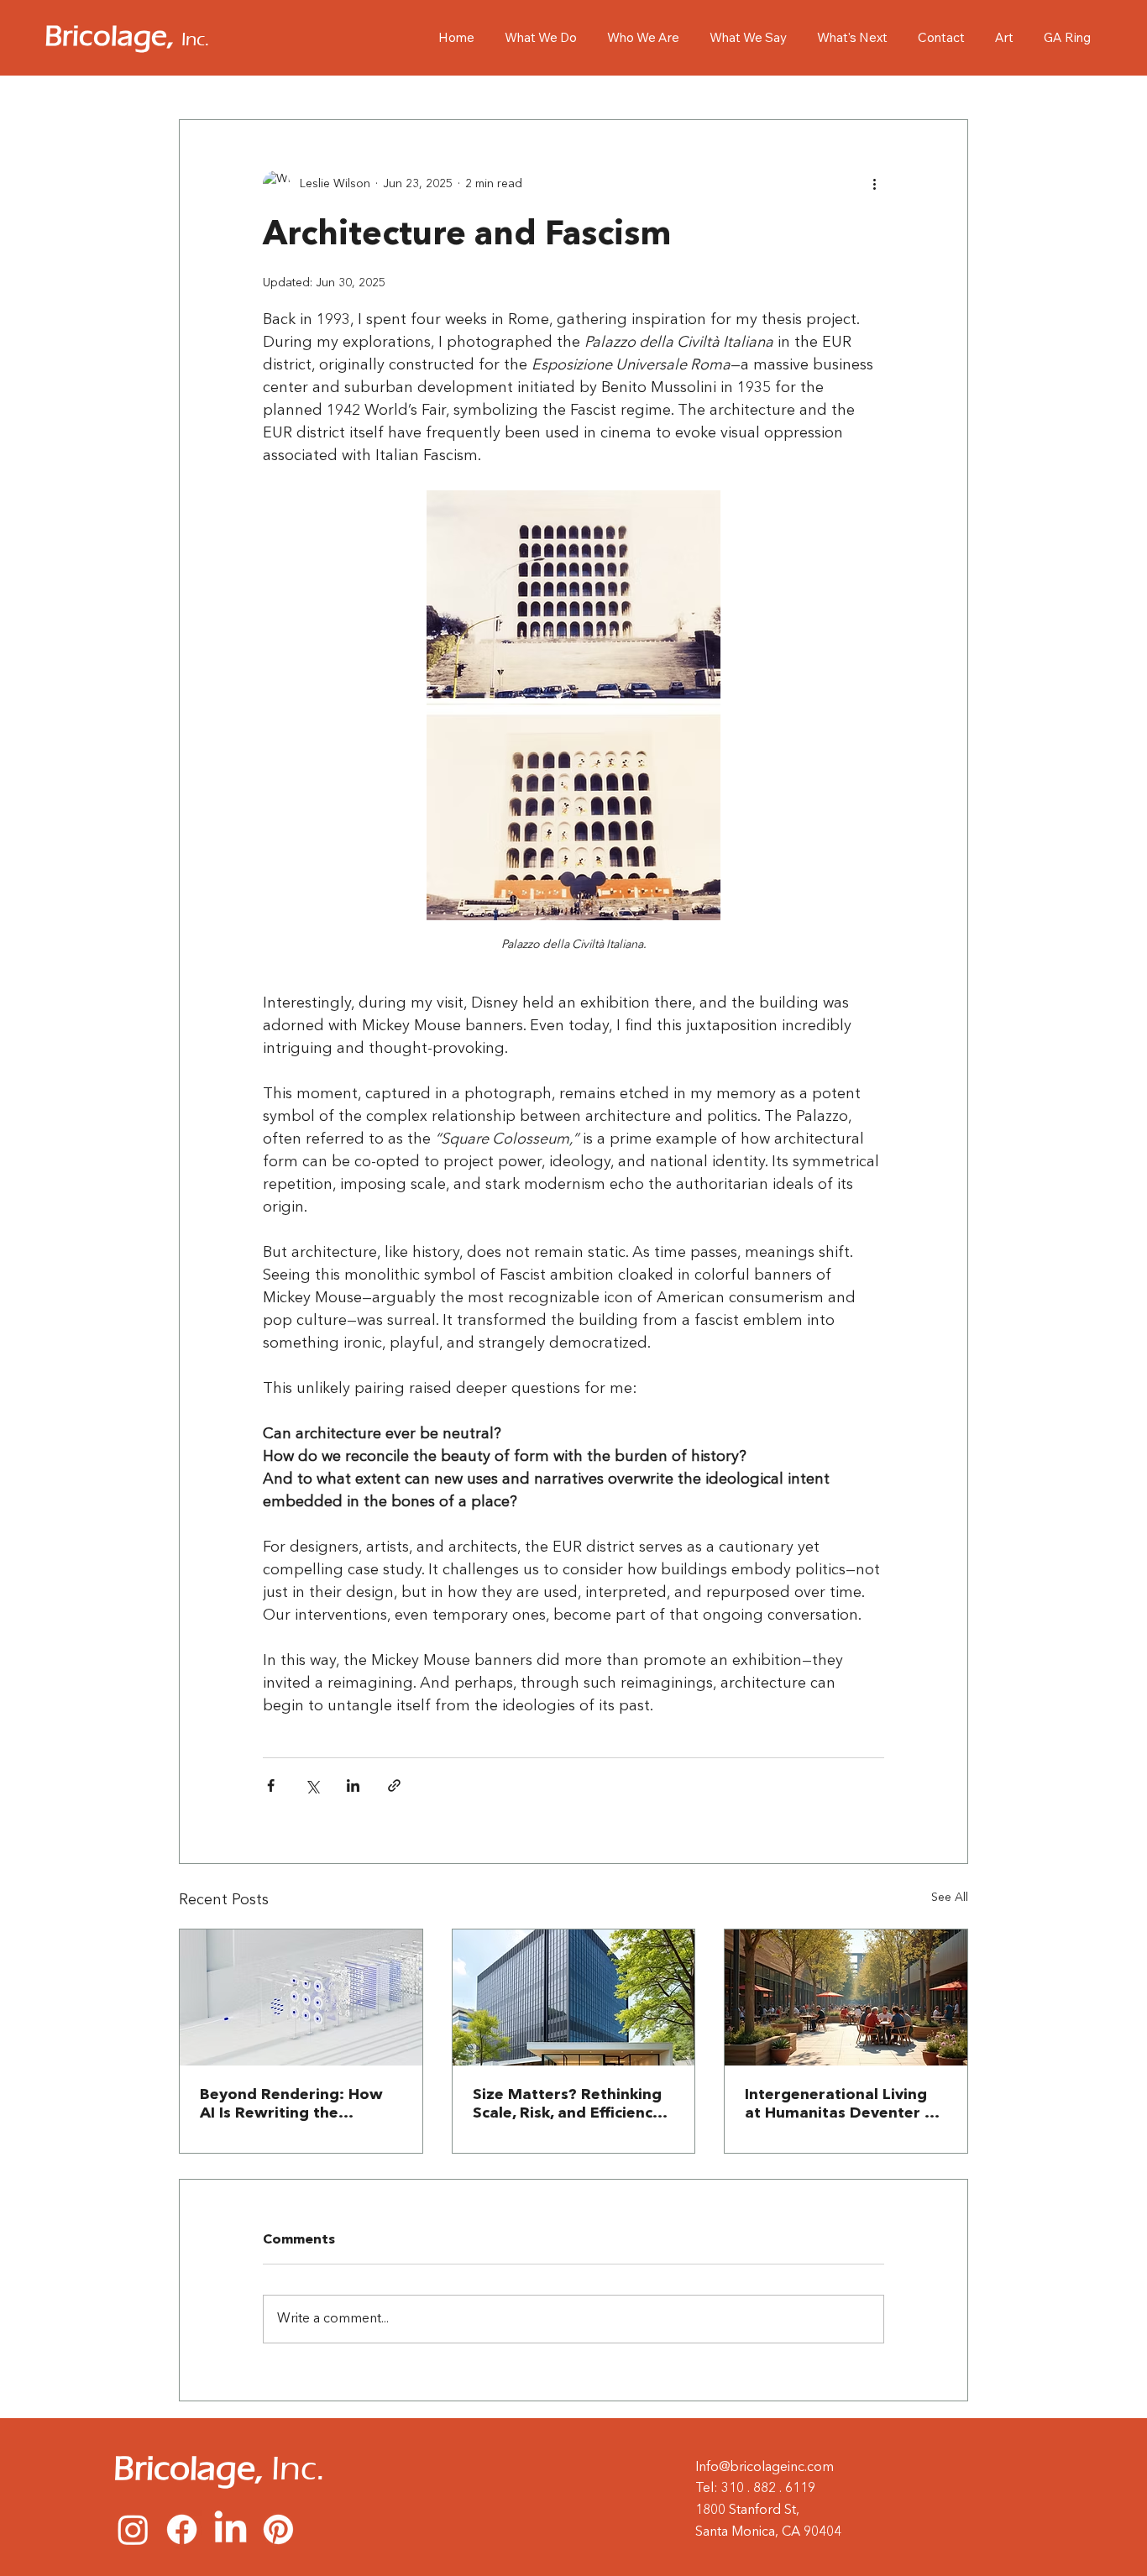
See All (950, 1898)
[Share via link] (394, 1785)
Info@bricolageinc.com (765, 2468)
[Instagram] (133, 2529)
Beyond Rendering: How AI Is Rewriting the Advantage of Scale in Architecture (291, 2105)
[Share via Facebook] (271, 1785)
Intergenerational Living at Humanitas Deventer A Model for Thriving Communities (840, 2105)
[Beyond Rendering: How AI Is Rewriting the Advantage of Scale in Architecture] (301, 1997)
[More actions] (874, 184)
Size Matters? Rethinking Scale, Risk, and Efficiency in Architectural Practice (567, 2105)
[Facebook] (182, 2529)
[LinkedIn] (230, 2529)
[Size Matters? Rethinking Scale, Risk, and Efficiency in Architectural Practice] (574, 1997)
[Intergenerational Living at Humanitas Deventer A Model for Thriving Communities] (846, 1997)
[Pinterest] (278, 2529)
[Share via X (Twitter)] (312, 1785)
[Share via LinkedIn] (353, 1785)
